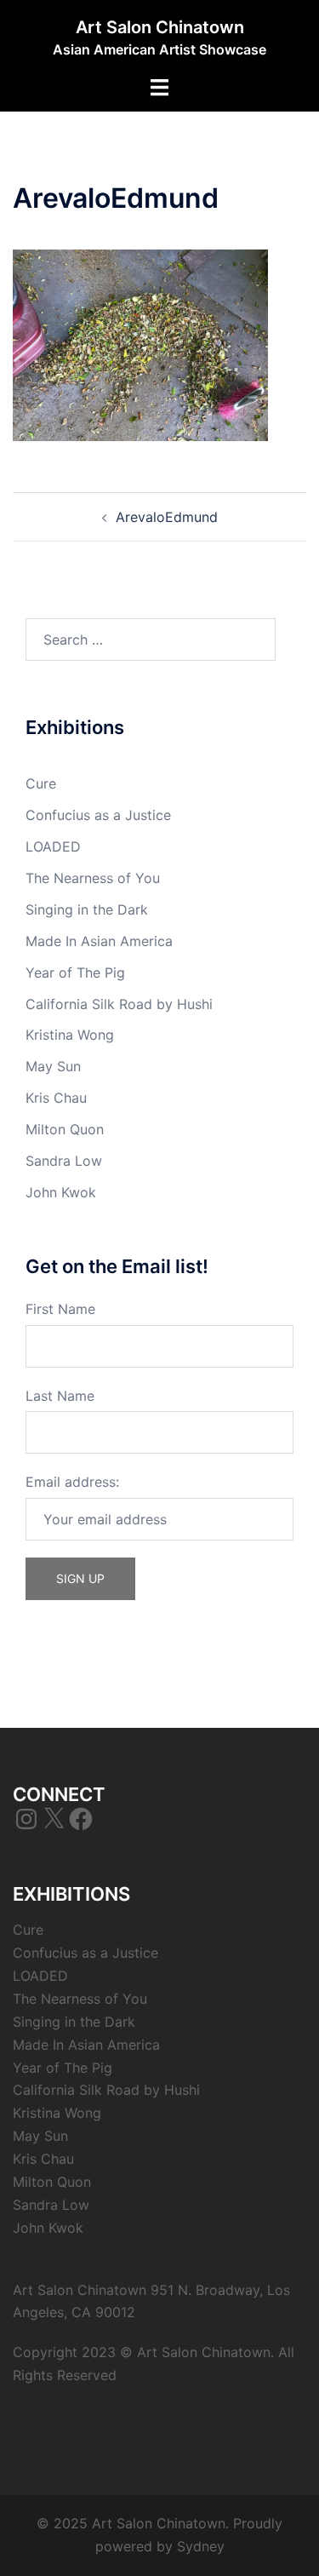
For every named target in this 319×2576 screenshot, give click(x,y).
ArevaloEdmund (167, 517)
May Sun (53, 1066)
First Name (60, 1309)
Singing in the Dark (87, 909)
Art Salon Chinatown (160, 27)
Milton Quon (65, 1129)
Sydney (201, 2546)
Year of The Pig (75, 972)
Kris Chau (56, 1098)
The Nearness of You (93, 878)
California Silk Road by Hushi (119, 1004)
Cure (41, 783)
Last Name (60, 1396)
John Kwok (61, 1192)
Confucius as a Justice (98, 815)
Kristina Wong (70, 1035)
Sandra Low (64, 1161)
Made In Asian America (99, 941)
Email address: (72, 1482)
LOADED (53, 846)
